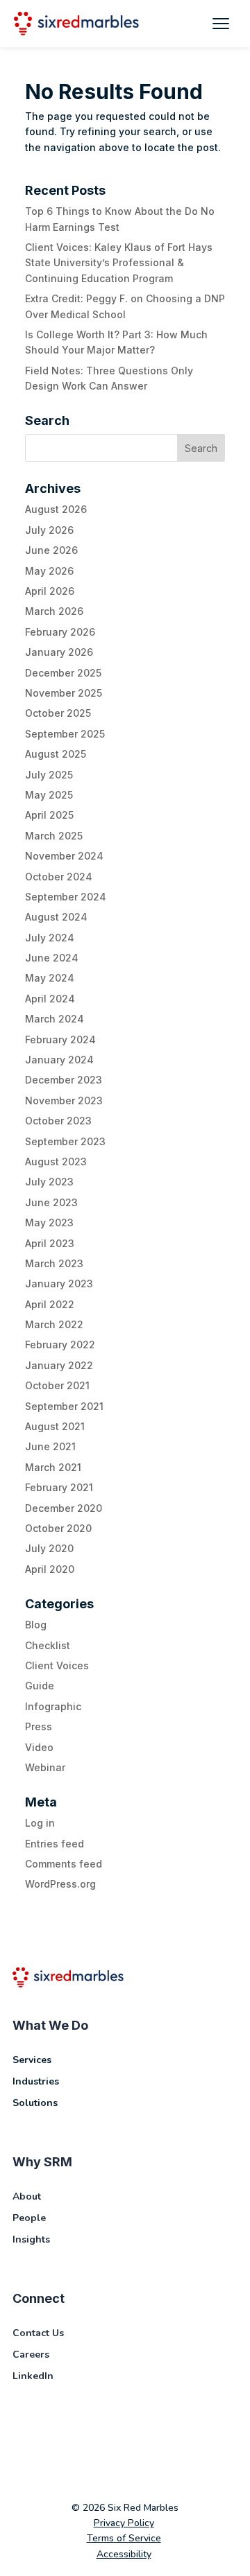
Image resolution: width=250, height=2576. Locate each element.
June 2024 (52, 958)
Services (32, 2060)
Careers (31, 2355)
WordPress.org (60, 1884)
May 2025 (49, 795)
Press (39, 1726)
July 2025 (49, 775)
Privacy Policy (124, 2523)
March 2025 (54, 836)
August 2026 (56, 509)
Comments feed (64, 1864)
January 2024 (59, 1060)
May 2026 (49, 571)
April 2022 (50, 1304)
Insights (31, 2239)
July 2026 (49, 530)
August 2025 (56, 754)
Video (39, 1747)
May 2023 (49, 1222)
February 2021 (59, 1487)
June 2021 (50, 1446)
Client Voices (57, 1665)
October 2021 (57, 1385)
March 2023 (54, 1263)
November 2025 (64, 693)
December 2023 (64, 1080)
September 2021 (64, 1406)
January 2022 (59, 1365)
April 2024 (50, 999)
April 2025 (49, 815)
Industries (36, 2081)
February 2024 (60, 1039)
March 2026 (54, 611)
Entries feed (55, 1844)
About (27, 2196)
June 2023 (51, 1202)
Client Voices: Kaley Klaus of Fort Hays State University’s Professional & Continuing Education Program (119, 263)
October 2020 (58, 1528)
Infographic (53, 1706)
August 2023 (56, 1161)
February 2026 (60, 632)
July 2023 (49, 1182)
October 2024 (59, 877)
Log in (40, 1823)
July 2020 (49, 1548)
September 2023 (65, 1141)
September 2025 (65, 734)
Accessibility (124, 2554)
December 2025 (63, 673)
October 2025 (58, 713)
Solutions (35, 2103)
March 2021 (53, 1467)
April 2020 (50, 1569)
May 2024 (50, 978)
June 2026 (51, 550)
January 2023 (59, 1283)
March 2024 (55, 1019)
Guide (40, 1686)
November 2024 (64, 856)
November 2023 (64, 1100)
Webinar (45, 1767)
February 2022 (60, 1344)
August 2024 (56, 917)
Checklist (48, 1645)
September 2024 (66, 897)
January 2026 (59, 652)
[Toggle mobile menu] (221, 24)
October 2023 (58, 1121)
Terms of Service (124, 2538)
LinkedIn (33, 2376)
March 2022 (54, 1324)
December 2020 (64, 1508)
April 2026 (50, 591)
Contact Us (38, 2333)
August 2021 (55, 1426)
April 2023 (50, 1243)
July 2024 (50, 938)
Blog (36, 1625)
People (29, 2218)
